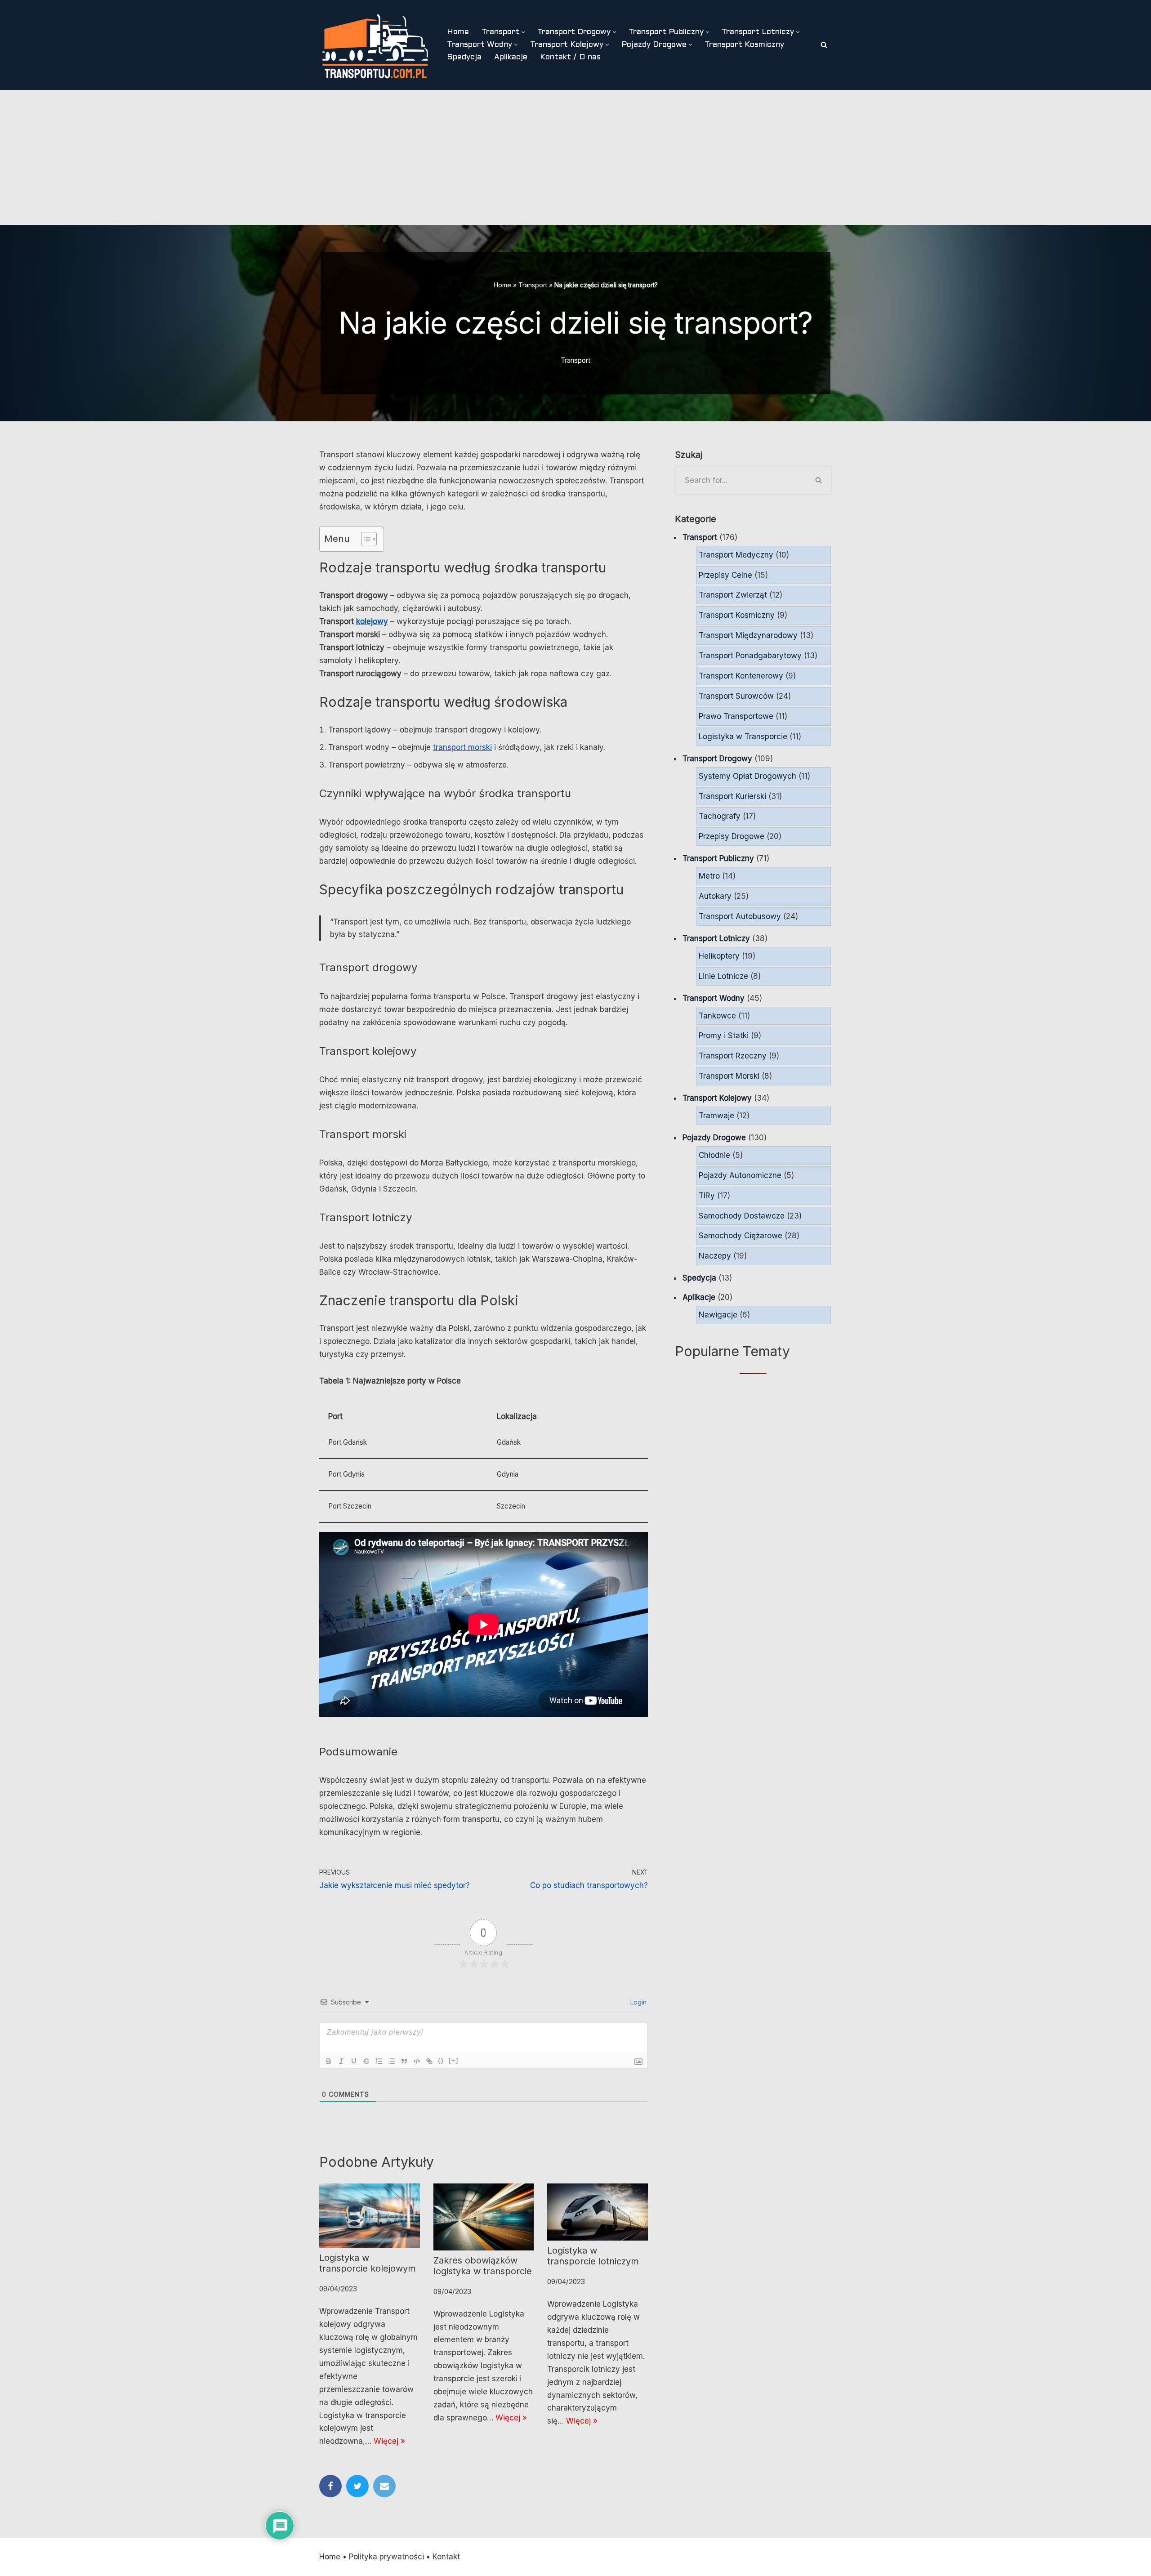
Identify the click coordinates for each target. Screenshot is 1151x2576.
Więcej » (389, 2441)
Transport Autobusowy (740, 916)
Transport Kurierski (732, 796)
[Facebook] (330, 2486)
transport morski (462, 747)
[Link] (429, 2061)
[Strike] (366, 2061)
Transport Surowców (736, 696)
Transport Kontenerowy (741, 676)
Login (638, 2002)
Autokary (715, 896)
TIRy (707, 1196)
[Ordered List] (379, 2061)
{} (441, 2060)
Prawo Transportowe (736, 716)
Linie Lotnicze (723, 976)
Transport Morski (729, 1076)
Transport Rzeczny (733, 1056)
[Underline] (354, 2061)
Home (458, 32)
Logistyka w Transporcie (743, 737)
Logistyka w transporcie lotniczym (593, 2256)
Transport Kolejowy (717, 1098)
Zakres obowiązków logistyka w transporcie (483, 2266)
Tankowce (717, 1016)
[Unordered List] (392, 2061)
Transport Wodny (714, 998)
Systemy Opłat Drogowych (747, 776)
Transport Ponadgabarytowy (750, 656)
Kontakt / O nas (570, 58)
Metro (709, 876)
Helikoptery (719, 956)
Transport (533, 285)
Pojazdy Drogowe (714, 1138)
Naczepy (715, 1256)
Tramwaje (716, 1116)
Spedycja (464, 58)
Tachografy (720, 816)
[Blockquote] (404, 2061)
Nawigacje (718, 1315)
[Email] (384, 2486)
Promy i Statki (724, 1036)
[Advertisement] (575, 157)
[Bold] (329, 2061)
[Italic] (341, 2061)
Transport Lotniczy (716, 938)
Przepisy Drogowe (732, 836)
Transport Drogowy (717, 759)
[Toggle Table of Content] (364, 539)
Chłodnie (714, 1155)
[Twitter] (357, 2486)
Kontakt (446, 2557)
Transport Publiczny (718, 858)
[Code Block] (417, 2061)
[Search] (824, 45)
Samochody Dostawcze (742, 1216)
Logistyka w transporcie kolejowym (368, 2263)
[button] (523, 32)
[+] (454, 2060)
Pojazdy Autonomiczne (740, 1175)
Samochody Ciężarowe (741, 1236)
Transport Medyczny (736, 555)
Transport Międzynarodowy (748, 635)
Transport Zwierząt (733, 595)
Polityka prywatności (386, 2557)
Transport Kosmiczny (744, 45)
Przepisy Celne (725, 575)
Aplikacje (511, 58)
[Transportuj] (375, 45)
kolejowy (372, 621)
